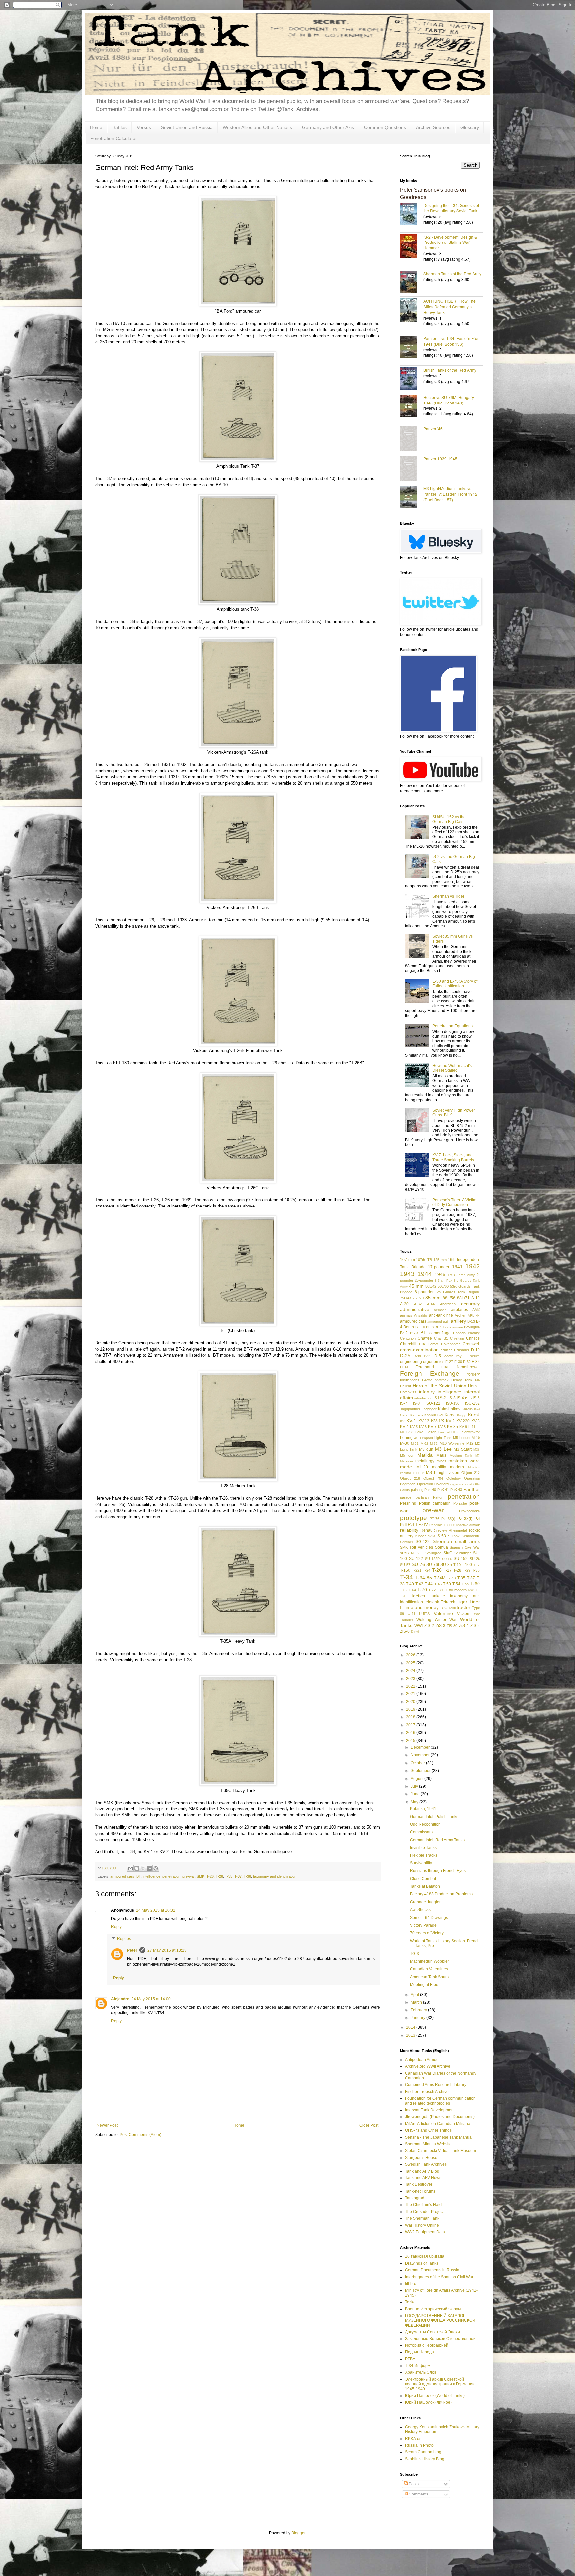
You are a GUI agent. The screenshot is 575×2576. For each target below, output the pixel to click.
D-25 (405, 1356)
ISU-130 (453, 1403)
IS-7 (404, 1403)
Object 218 (410, 1478)
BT (139, 1876)
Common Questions (385, 127)
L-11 (472, 1427)
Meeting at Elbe (424, 1985)
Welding (424, 1620)
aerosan (440, 1310)
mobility (439, 1467)
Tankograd (415, 2198)
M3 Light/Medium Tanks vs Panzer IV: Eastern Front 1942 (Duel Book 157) (450, 494)
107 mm (407, 1260)
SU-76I (433, 1565)
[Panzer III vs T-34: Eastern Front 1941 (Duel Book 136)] (412, 347)
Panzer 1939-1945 (440, 459)
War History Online (422, 2225)
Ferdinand (425, 1367)
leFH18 (452, 1432)
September (421, 1771)
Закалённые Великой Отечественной (440, 2339)
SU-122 (416, 1559)
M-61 (415, 1444)
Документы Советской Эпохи (432, 2332)
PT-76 (434, 1519)
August (417, 1779)
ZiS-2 (429, 1626)
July (415, 1786)
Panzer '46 (433, 429)
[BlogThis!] (137, 1868)
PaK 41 (443, 1490)
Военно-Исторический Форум (433, 2309)
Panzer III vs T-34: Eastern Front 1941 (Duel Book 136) (452, 341)
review (442, 1530)
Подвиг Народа (419, 2352)
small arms (467, 1541)
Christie (473, 1338)
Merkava (406, 1461)
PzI (477, 1519)
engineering (411, 1362)
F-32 (467, 1362)
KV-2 (450, 1421)
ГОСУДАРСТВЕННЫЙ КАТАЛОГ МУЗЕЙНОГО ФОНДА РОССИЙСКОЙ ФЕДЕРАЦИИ (440, 2320)
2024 (411, 1671)
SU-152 (461, 1559)
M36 (477, 1449)
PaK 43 (456, 1490)
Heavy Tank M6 (466, 1380)
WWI (418, 1626)
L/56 (410, 1432)
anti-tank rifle (441, 1315)
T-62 (404, 1590)
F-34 (476, 1362)
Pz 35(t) (448, 1519)
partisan (422, 1497)
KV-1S (437, 1421)
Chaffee (425, 1338)
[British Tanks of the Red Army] (412, 379)
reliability (409, 1530)
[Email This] (130, 1868)
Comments (418, 2494)
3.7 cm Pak (444, 1281)
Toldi (452, 1608)
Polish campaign (435, 1503)
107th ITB (424, 1260)
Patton (438, 1497)
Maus (441, 1455)
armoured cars (122, 1876)
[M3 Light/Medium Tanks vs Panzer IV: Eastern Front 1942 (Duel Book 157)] (412, 497)
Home (96, 127)
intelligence (152, 1876)
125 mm (440, 1260)
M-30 (405, 1443)
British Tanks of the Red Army (450, 370)
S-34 (432, 1536)
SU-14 (447, 1559)
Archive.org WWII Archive (428, 2066)
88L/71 (463, 1298)
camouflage (440, 1333)
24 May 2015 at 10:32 (156, 1910)
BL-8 (430, 1327)
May (415, 1802)
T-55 (465, 1584)
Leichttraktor (470, 1432)
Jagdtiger (429, 1409)
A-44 (431, 1304)
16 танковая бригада (425, 2256)
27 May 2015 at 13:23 (167, 1950)
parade (406, 1497)
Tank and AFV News (423, 2178)
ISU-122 (433, 1403)
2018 (411, 1717)
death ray (453, 1356)
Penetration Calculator (114, 138)
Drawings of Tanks (422, 2263)
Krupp (462, 1415)
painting (417, 1490)
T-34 (406, 1577)
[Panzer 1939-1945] (412, 469)
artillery (458, 1321)
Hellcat (405, 1386)
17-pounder (439, 1267)
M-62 (424, 1444)
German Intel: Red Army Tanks (437, 1840)
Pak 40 (430, 1490)
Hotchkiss (408, 1392)
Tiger (462, 1602)
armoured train (438, 1321)
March (417, 2002)
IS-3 (452, 1398)
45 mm (416, 1286)
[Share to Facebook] (149, 1868)
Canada (459, 1333)
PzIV (423, 1524)
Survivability (421, 1863)
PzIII (412, 1524)
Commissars (421, 1832)
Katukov (417, 1415)
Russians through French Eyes (438, 1871)
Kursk (474, 1415)
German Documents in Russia (432, 2270)
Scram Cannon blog (423, 2452)
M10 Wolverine (452, 1443)
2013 (411, 2035)
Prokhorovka (469, 1511)
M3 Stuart (463, 1449)
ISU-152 (472, 1403)
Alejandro (120, 1999)
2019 (411, 1709)
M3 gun (426, 1449)
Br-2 (404, 1333)
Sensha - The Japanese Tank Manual (439, 2137)
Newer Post (107, 2125)
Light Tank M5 (446, 1438)
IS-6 (476, 1398)
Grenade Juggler (425, 1902)
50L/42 (431, 1286)
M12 (470, 1443)
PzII (403, 1525)
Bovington (472, 1327)
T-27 (448, 1570)
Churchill (408, 1344)
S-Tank (454, 1536)
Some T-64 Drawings (429, 1918)
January (418, 2018)
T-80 (441, 1590)
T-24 (427, 1570)
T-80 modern (456, 1590)
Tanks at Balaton (425, 1886)
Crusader (462, 1350)
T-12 (477, 1565)
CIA (422, 1344)
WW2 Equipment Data (425, 2232)
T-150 (405, 1570)
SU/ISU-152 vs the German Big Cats (449, 819)
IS (435, 1398)
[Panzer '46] (412, 439)
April (415, 1995)
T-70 (422, 1590)
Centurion (408, 1338)
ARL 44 (474, 1315)
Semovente (471, 1536)
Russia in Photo (419, 2445)
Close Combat (423, 1879)
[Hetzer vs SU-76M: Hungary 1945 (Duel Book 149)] (412, 406)
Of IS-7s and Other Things (428, 2130)
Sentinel (406, 1542)
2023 (411, 1679)
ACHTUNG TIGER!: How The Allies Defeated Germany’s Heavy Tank (449, 307)
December (421, 1747)
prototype (413, 1518)
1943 (407, 1274)
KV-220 (463, 1421)
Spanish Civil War (465, 1547)
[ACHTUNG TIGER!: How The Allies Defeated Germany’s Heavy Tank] (412, 311)
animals (406, 1315)
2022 (411, 1686)
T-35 (229, 1876)
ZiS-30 (452, 1626)
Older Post (369, 2125)
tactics (418, 1596)
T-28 (219, 1876)
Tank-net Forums (420, 2191)
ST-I (420, 1553)
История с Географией (427, 2345)
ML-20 (422, 1467)
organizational (461, 1484)
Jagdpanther (410, 1409)
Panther (472, 1489)
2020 (411, 1702)
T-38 (247, 1876)
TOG (444, 1608)
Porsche (460, 1503)
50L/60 (443, 1286)
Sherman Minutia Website (428, 2144)
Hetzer (474, 1386)
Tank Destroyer (419, 2184)
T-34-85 (424, 1578)
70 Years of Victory (427, 1933)
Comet (433, 1344)
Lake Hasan (426, 1432)
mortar (419, 1473)
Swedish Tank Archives (426, 2164)
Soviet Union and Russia (187, 127)
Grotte (427, 1380)
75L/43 (405, 1298)
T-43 (419, 1584)
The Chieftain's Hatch (424, 2205)
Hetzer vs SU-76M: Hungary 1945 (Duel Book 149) (449, 400)
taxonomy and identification (275, 1876)
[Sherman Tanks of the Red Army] (412, 283)
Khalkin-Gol (434, 1415)
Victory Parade (423, 1925)
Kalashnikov (449, 1409)
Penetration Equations (452, 1026)
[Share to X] (143, 1868)
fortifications (410, 1380)
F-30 (458, 1362)
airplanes (459, 1310)
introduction (423, 1398)
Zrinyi (415, 1631)
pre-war (189, 1876)
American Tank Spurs (429, 1977)
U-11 (411, 1614)
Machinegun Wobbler (429, 1961)
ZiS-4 (464, 1626)
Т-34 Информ (418, 2366)
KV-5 (414, 1427)
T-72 (432, 1590)
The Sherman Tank (422, 2218)
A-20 (404, 1304)
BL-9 (438, 1327)
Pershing (408, 1503)
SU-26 (475, 1559)
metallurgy (425, 1461)
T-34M (440, 1578)
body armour (453, 1327)
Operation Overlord (433, 1484)
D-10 (475, 1350)
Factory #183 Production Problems (441, 1894)
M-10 (476, 1438)
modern (457, 1467)
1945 (440, 1274)
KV (402, 1421)
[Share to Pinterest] (156, 1868)
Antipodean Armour (422, 2060)
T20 (403, 1596)
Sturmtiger (463, 1553)
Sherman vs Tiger (448, 896)
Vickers (464, 1614)
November (421, 1755)
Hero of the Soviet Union (439, 1386)
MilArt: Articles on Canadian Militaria (438, 2124)
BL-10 (420, 1327)
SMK (200, 1876)
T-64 (412, 1590)
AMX (476, 1310)
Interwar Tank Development (430, 2110)
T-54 (456, 1584)
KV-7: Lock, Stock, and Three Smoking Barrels (453, 1157)
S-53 (442, 1536)
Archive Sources (433, 127)
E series (472, 1356)
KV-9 (463, 1427)
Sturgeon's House (421, 2158)
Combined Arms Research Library (436, 2085)
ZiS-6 (405, 1631)
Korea (450, 1415)
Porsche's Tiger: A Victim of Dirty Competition (454, 1202)
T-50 (447, 1584)
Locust (465, 1438)
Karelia (467, 1409)
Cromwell (471, 1344)
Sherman (442, 1541)
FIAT (445, 1367)
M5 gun (407, 1455)
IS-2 (442, 1398)
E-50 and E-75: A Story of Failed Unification (455, 984)
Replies (124, 1939)
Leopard (426, 1438)
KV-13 (424, 1421)
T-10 (457, 1565)
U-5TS (424, 1614)
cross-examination (419, 1350)
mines (441, 1461)
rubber (421, 1536)
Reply (116, 1927)
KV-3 (476, 1421)
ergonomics (434, 1362)
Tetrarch (448, 1602)
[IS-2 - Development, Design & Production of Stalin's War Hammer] (412, 247)
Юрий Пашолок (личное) (428, 2402)
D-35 (428, 1356)
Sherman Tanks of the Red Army (452, 274)
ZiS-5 (475, 1626)
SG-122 (423, 1542)
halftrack (442, 1380)
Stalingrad (433, 1553)
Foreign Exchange (430, 1374)
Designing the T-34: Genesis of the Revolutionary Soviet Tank (451, 208)
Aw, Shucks (420, 1910)
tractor (463, 1607)
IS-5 (468, 1398)
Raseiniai (436, 1525)
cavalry (474, 1333)
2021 (411, 1694)
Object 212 (471, 1473)
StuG (448, 1553)
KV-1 (411, 1421)
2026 (411, 1655)
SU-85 (446, 1565)
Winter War (446, 1620)
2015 (411, 1741)
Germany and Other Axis (328, 127)
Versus (144, 127)
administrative (415, 1309)
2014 (411, 2027)
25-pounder (424, 1280)
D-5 (438, 1356)
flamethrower (468, 1367)
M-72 (434, 1444)
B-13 (471, 1321)
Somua (441, 1547)
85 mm (433, 1298)
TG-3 (414, 1954)
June (416, 1794)
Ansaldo (420, 1315)
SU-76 (418, 1564)
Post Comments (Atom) (141, 2135)
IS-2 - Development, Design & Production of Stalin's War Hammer (450, 242)
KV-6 (423, 1427)
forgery (474, 1374)
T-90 (471, 1590)
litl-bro (411, 2284)
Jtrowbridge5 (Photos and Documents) (440, 2117)
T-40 (410, 1584)
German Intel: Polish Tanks (434, 1817)
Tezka (410, 2302)
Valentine (443, 1613)
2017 (411, 1725)
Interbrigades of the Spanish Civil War (439, 2277)
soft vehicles (421, 1547)
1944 (425, 1274)
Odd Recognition (425, 1824)
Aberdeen (448, 1304)
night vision (448, 1473)
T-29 (467, 1570)
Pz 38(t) (465, 1519)
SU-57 (405, 1565)
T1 (478, 1590)
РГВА (410, 2359)
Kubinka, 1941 (423, 1809)
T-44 (429, 1584)
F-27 (449, 1362)
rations (450, 1525)
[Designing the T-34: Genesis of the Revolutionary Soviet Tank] (412, 214)
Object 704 (433, 1478)
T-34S (451, 1578)
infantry (427, 1392)
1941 (457, 1267)
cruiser (446, 1350)
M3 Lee (443, 1449)
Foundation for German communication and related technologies (440, 2101)
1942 (473, 1266)
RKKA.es (413, 2439)
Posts (413, 2484)
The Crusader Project (424, 2212)
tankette (438, 1596)
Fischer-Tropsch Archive (427, 2092)
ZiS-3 (440, 1626)
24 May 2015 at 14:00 (151, 1999)
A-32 (418, 1304)
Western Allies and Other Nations (257, 127)
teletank (432, 1602)
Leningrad (409, 1438)
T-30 (476, 1570)
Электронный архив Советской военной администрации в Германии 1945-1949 (440, 2384)
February (419, 2010)
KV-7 (432, 1427)
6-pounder (424, 1292)
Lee (441, 1432)
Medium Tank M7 (465, 1455)
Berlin (409, 1327)
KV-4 (404, 1427)
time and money (421, 1607)
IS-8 (416, 1403)
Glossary (470, 127)
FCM (404, 1367)
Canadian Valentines (429, 1969)
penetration (171, 1876)
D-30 (417, 1356)
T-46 (438, 1584)
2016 (411, 1733)
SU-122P (432, 1559)
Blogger (298, 2533)
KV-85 (452, 1427)
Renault (427, 1530)
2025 (411, 1663)
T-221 (417, 1570)
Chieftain (457, 1338)
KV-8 (442, 1427)
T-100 (467, 1565)
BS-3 (414, 1333)
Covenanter (450, 1344)
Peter (132, 1950)
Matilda (425, 1455)
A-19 (476, 1298)
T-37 (238, 1876)
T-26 (210, 1876)
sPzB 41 (407, 1553)
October (418, 1763)
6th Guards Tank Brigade (458, 1292)
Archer (460, 1315)
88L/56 (449, 1298)
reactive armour (468, 1525)
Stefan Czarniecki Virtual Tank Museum (440, 2151)
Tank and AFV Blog (422, 2171)
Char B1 (441, 1338)
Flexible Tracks (424, 1855)
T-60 (475, 1584)
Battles (120, 127)
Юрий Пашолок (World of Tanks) (435, 2396)
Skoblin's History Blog (425, 2459)
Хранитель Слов (421, 2372)
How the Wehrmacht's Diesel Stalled (452, 1068)
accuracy (470, 1304)
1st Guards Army (461, 1275)
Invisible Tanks (423, 1848)
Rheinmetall (458, 1530)
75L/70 (418, 1298)
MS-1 (431, 1473)
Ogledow (453, 1478)
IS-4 (460, 1398)
